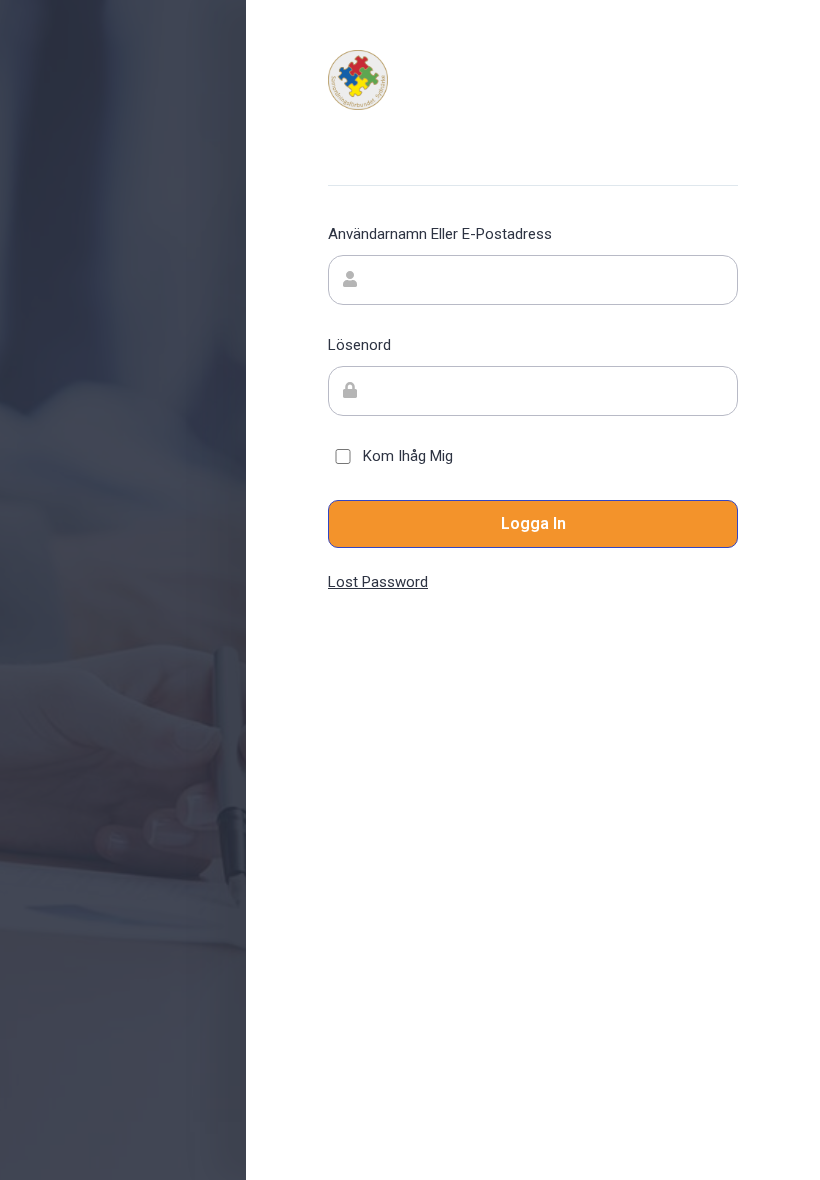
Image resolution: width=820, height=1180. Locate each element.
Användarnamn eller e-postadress (440, 234)
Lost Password (378, 582)
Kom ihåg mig (408, 456)
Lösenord (359, 345)
